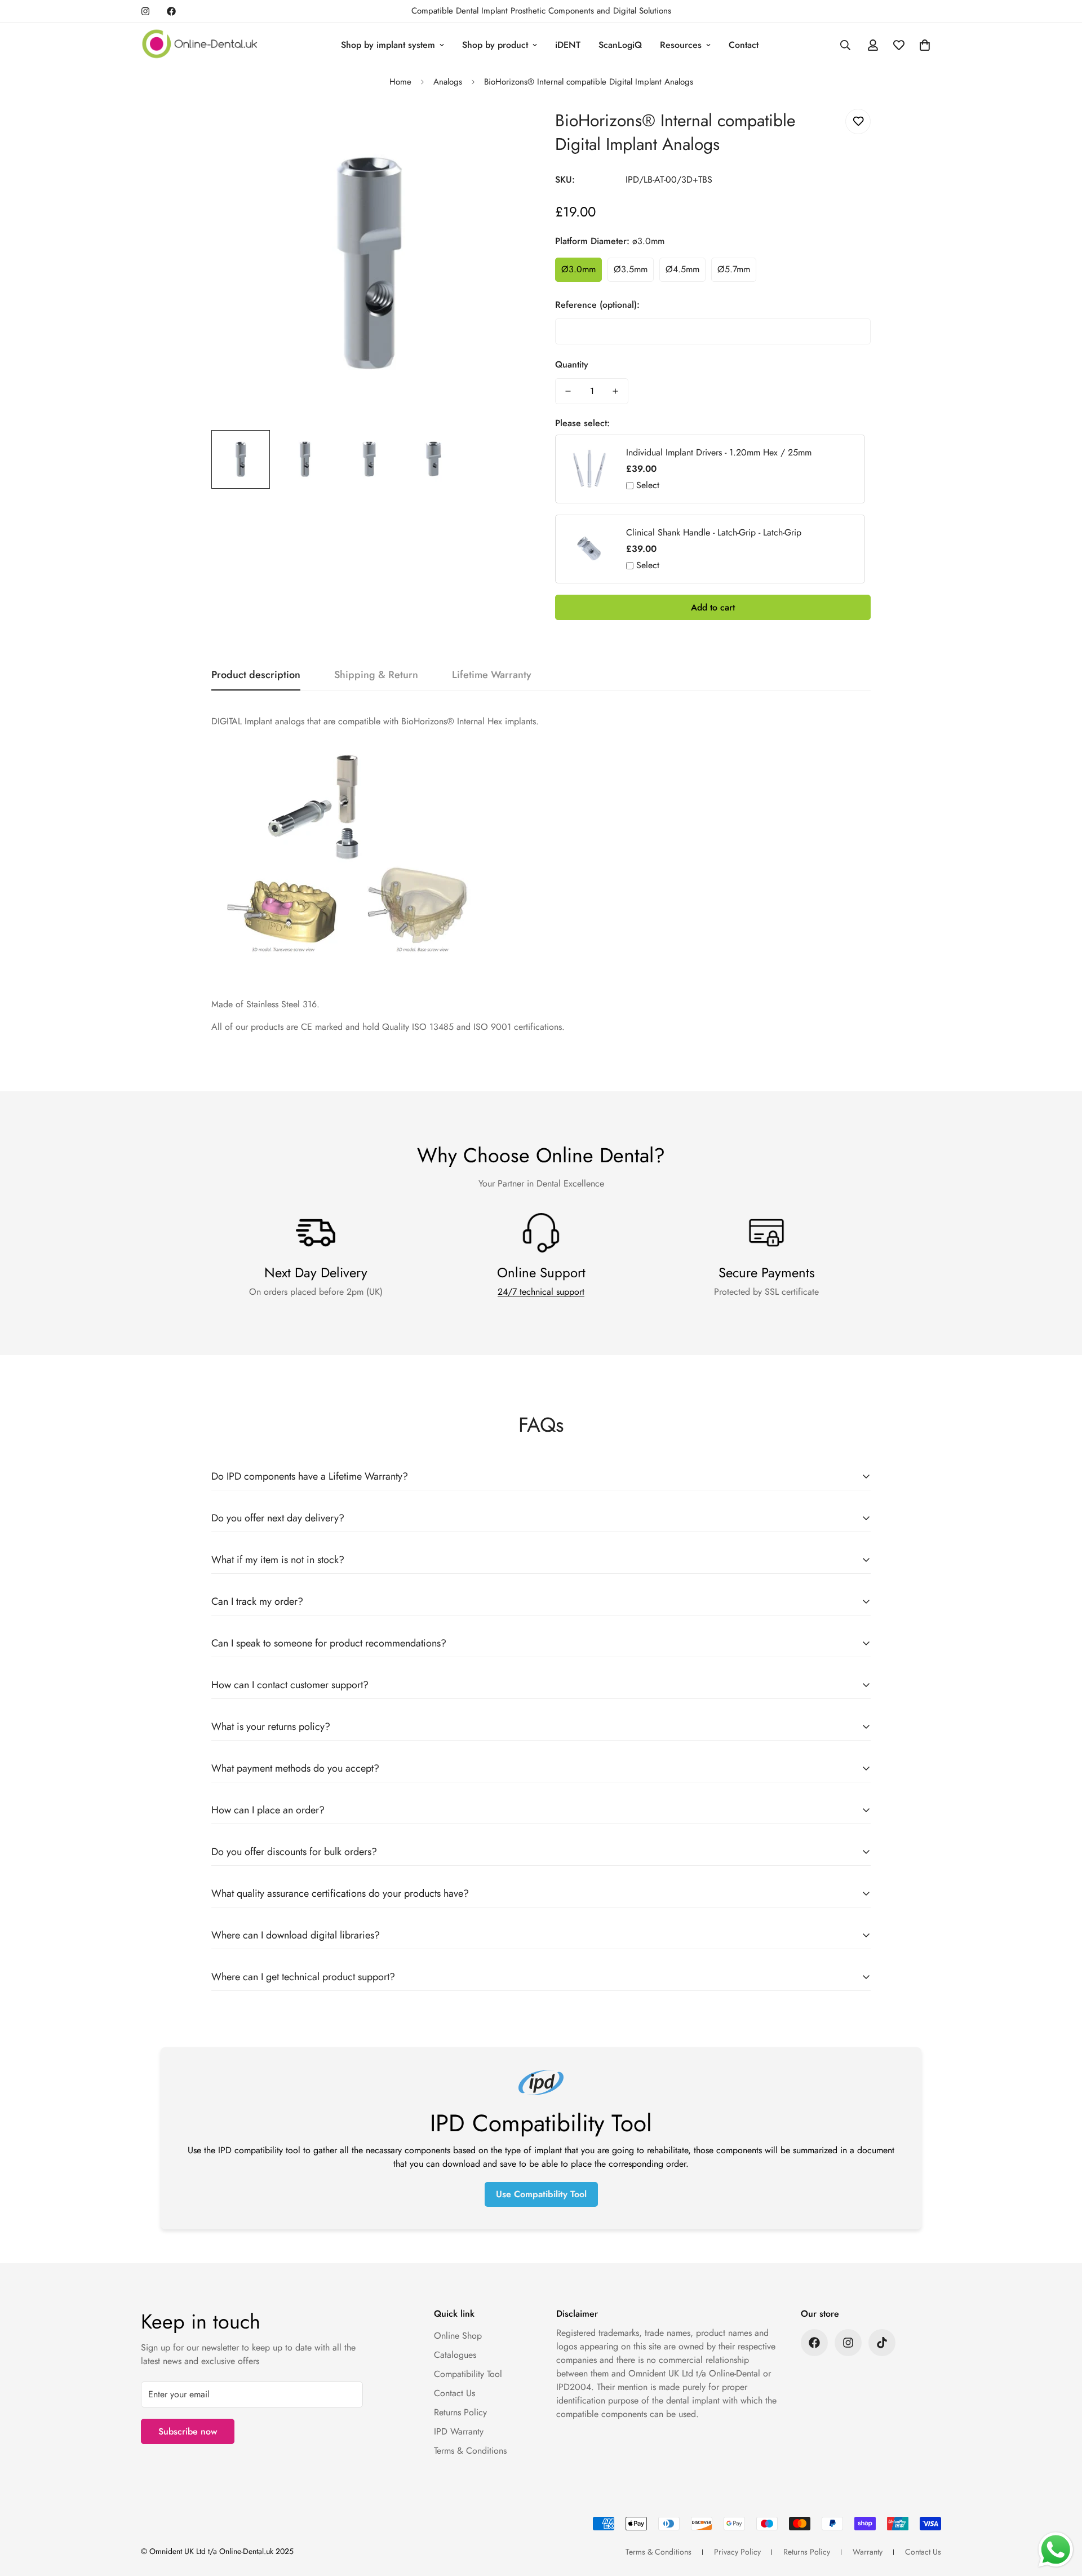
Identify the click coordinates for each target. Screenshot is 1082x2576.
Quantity (572, 364)
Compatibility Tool (468, 2374)
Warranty (868, 2552)
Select (648, 485)
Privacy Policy (737, 2552)
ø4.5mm (682, 269)
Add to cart (713, 607)
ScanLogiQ (620, 45)
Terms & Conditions (470, 2451)
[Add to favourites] (858, 121)
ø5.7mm (734, 269)
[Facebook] (171, 11)
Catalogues (455, 2355)
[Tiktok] (882, 2343)
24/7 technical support (541, 1292)
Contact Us (454, 2393)
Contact (744, 45)
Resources (681, 45)
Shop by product (495, 45)
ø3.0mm (578, 269)
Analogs (448, 82)
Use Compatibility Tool (541, 2194)
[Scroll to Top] (1060, 2515)
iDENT (568, 45)
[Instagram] (145, 11)
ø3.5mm (631, 269)
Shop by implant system (388, 45)
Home (400, 82)
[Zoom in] (503, 130)
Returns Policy (460, 2412)
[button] (925, 45)
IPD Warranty (459, 2431)
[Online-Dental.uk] (200, 45)
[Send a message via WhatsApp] (1056, 2550)
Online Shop (458, 2336)
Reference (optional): (597, 305)
